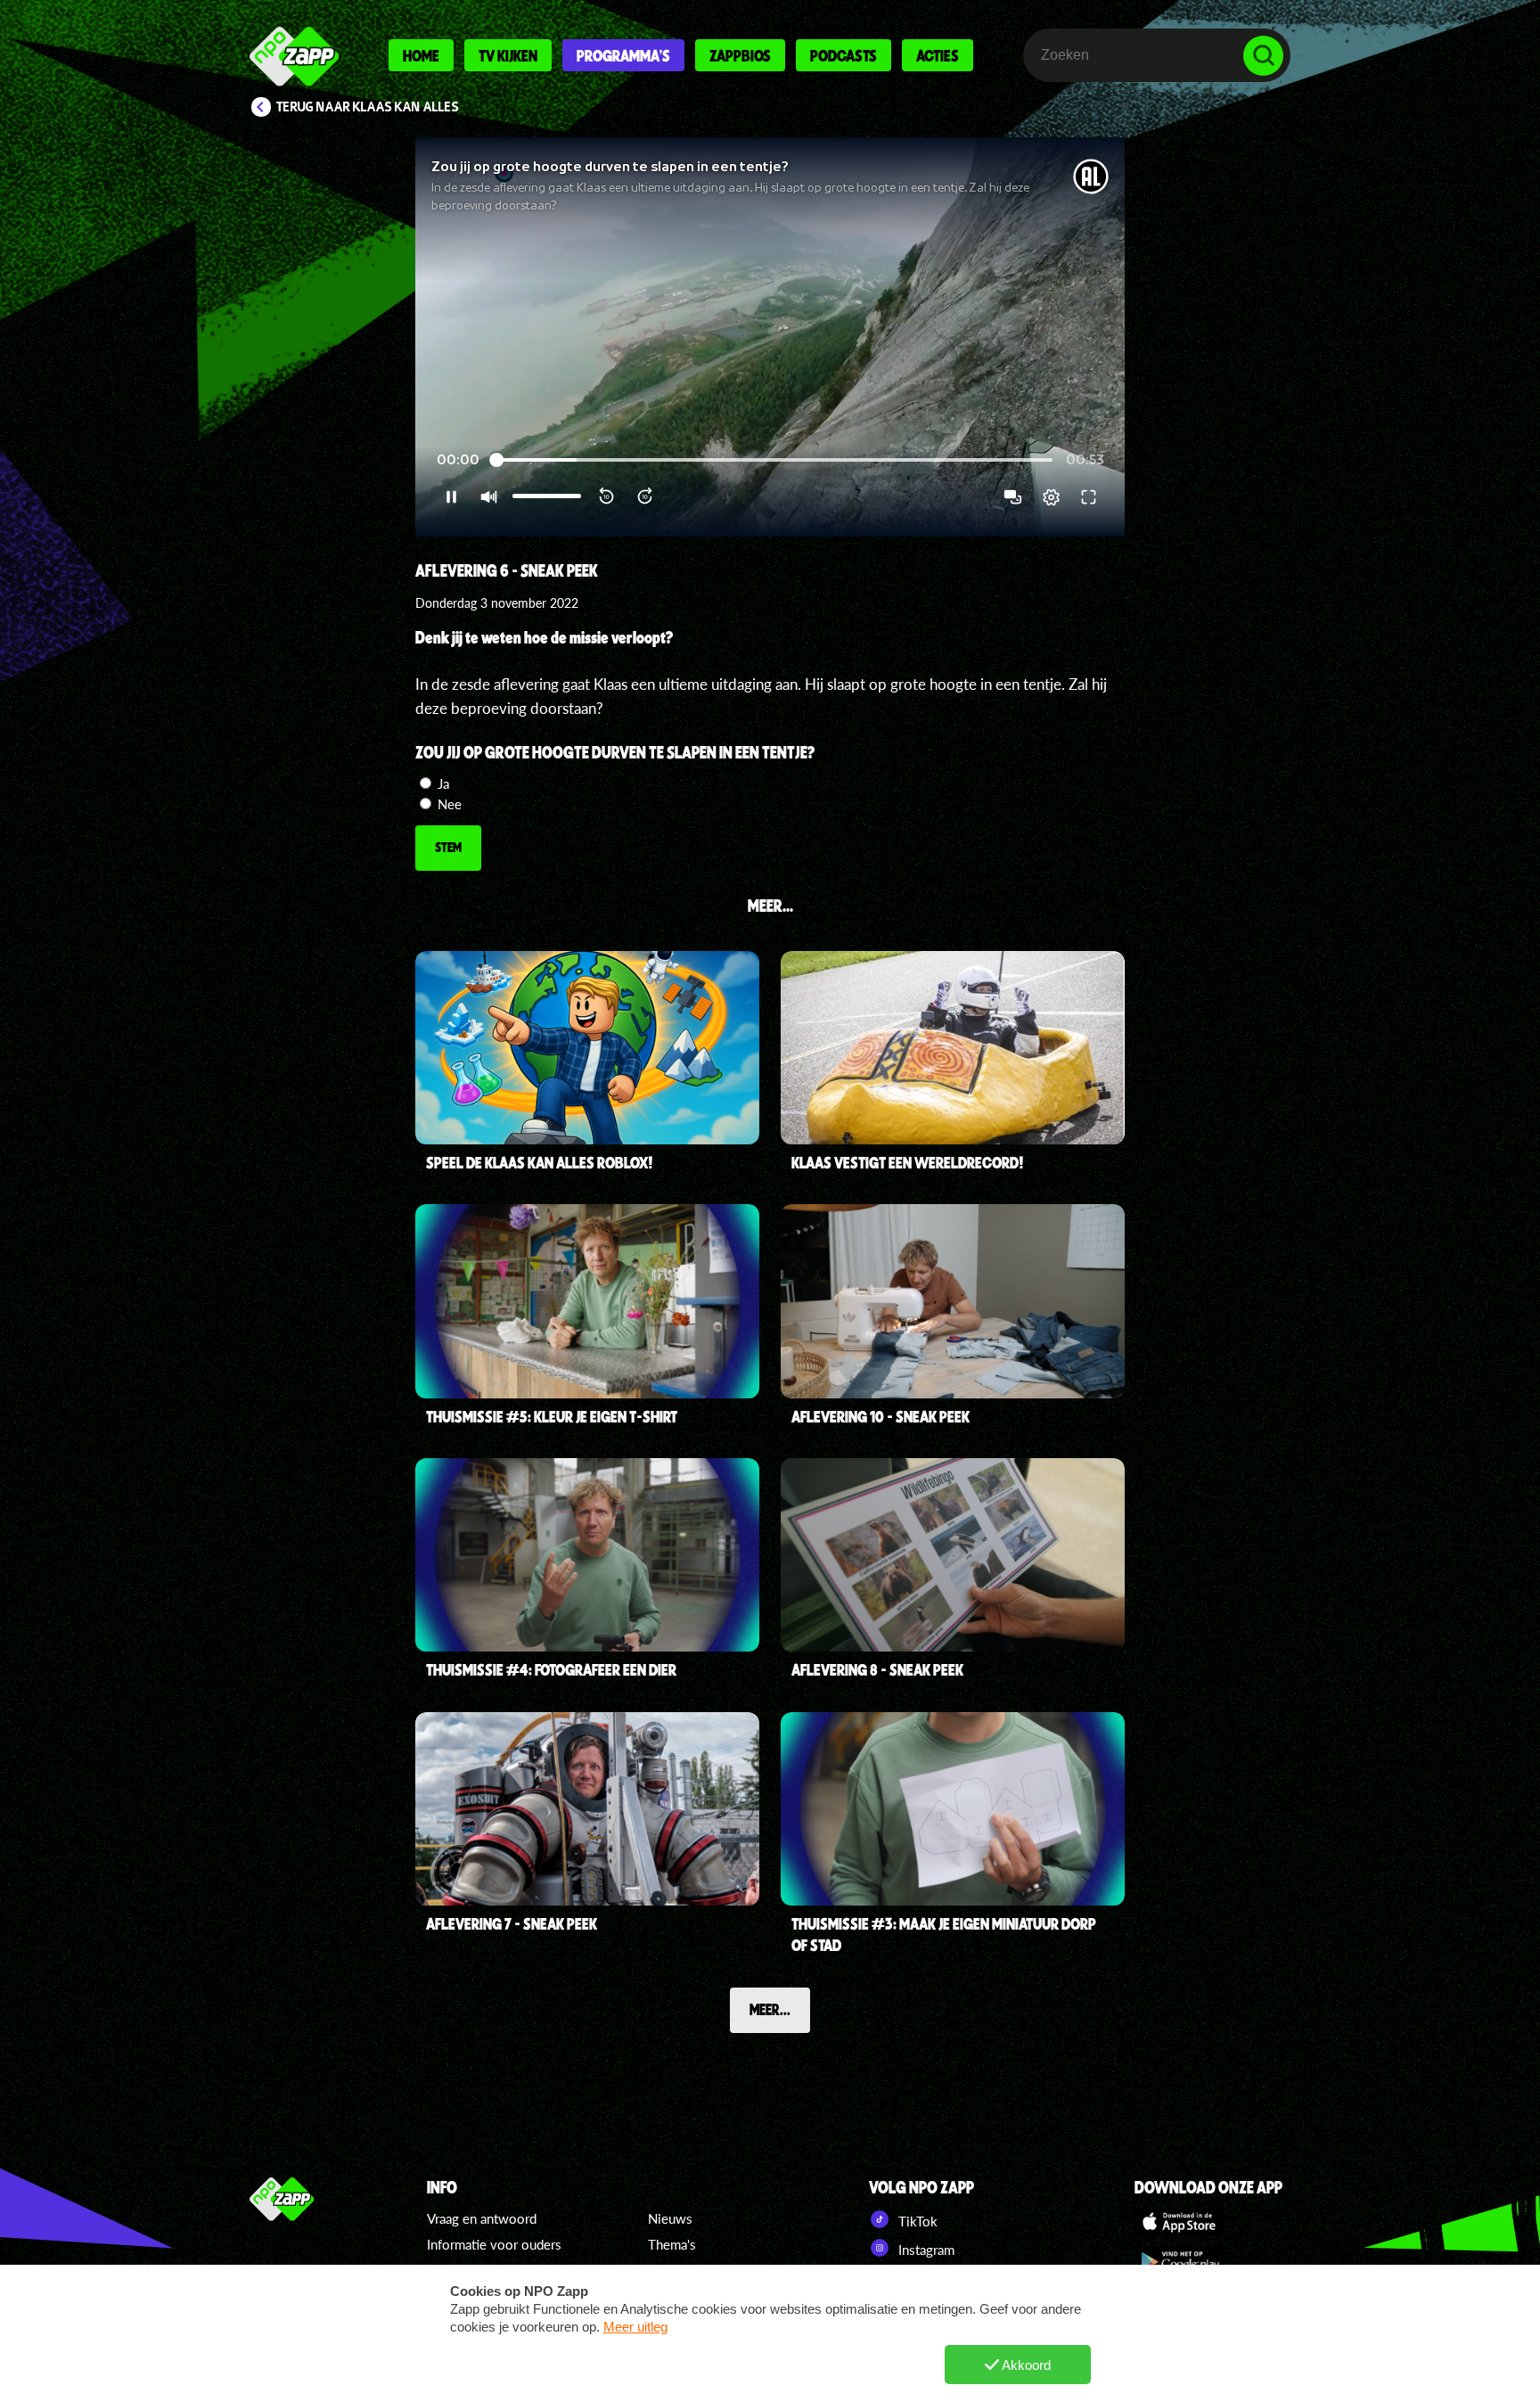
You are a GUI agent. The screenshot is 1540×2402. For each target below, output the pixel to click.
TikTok (916, 2221)
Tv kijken (508, 55)
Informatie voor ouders (494, 2244)
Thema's (672, 2244)
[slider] (773, 460)
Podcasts (844, 55)
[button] (770, 337)
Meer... (770, 2009)
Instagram (925, 2250)
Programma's (623, 55)
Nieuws (670, 2218)
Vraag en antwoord (482, 2218)
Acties (938, 55)
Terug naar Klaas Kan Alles (368, 107)
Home (421, 55)
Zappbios (740, 55)
